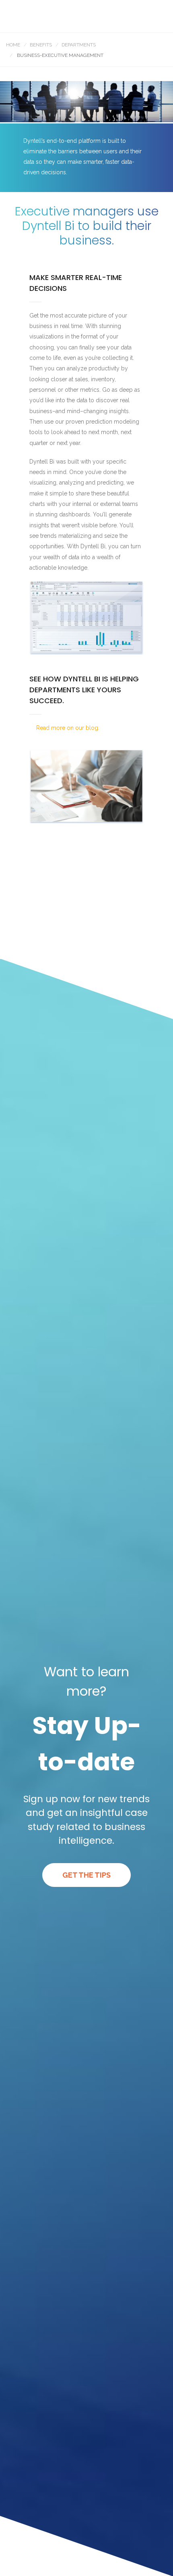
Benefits (41, 45)
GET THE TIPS (86, 1875)
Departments (79, 45)
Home (13, 45)
